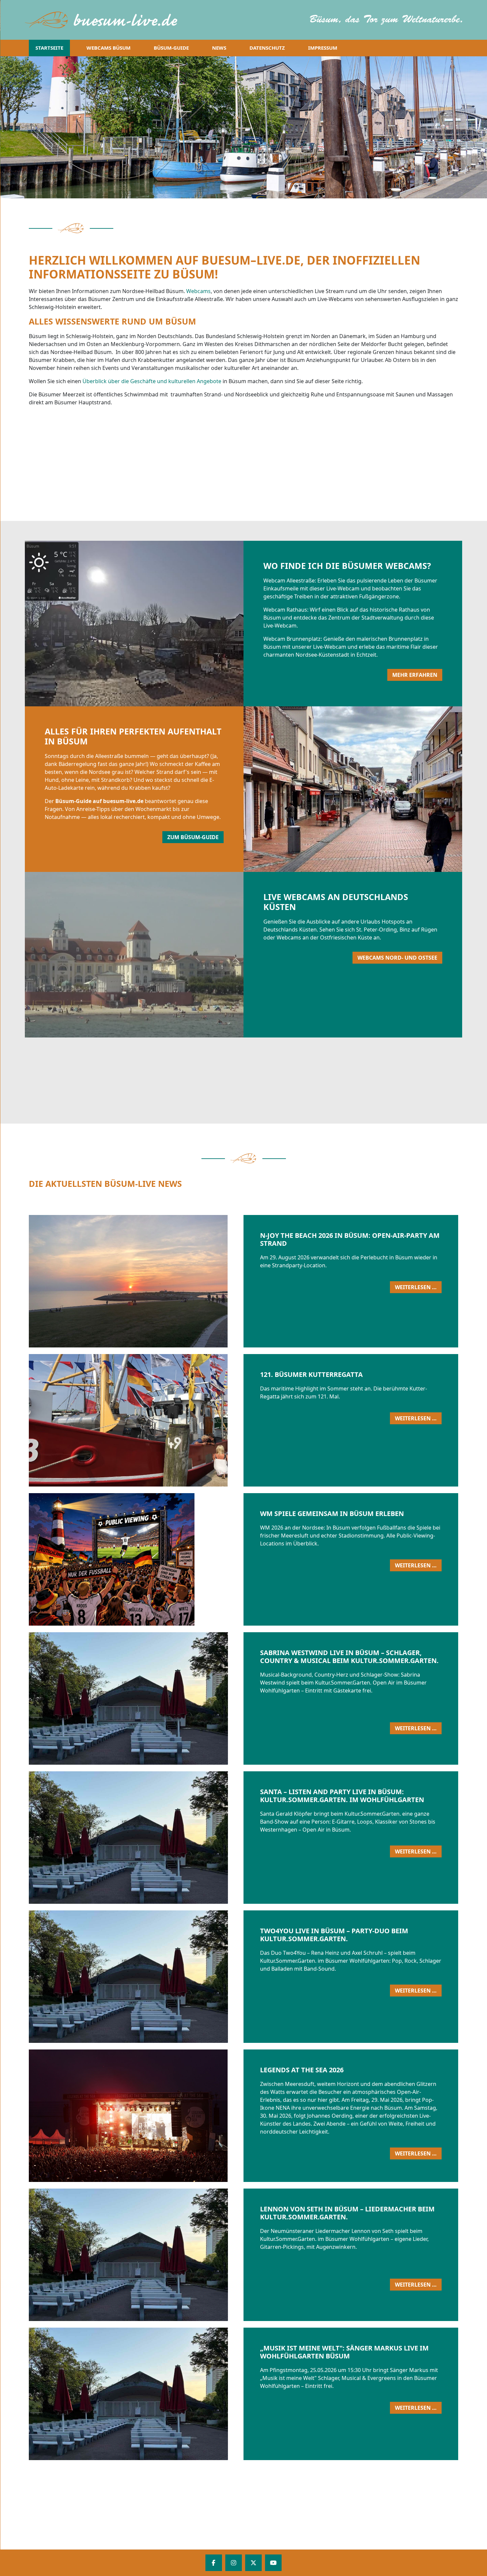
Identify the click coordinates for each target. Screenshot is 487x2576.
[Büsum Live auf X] (253, 2563)
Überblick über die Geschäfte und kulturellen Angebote (152, 381)
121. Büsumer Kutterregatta (311, 1374)
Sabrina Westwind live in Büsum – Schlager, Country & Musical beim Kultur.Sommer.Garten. (349, 1657)
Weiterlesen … (418, 1288)
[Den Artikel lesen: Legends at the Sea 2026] (223, 2116)
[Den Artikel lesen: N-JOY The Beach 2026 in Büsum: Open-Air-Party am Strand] (223, 1281)
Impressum (323, 48)
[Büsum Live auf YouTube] (273, 2563)
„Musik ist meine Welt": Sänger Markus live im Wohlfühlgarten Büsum (344, 2352)
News (219, 48)
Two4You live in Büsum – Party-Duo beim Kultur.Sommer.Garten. (334, 1935)
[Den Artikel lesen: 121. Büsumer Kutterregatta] (223, 1420)
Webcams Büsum (108, 48)
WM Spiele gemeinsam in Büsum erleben (332, 1514)
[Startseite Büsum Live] (105, 20)
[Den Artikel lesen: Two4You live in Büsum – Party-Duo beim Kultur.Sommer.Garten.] (223, 1977)
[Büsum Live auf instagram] (234, 2563)
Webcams (198, 291)
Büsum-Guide (171, 48)
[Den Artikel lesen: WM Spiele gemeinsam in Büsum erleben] (223, 1559)
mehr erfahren (415, 675)
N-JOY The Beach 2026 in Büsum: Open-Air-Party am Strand (350, 1239)
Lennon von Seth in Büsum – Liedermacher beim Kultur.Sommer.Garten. (347, 2213)
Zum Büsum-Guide (193, 837)
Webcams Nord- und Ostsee (397, 958)
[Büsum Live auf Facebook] (214, 2563)
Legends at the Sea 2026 (302, 2070)
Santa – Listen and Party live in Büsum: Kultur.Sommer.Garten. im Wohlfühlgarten (342, 1796)
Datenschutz (267, 48)
